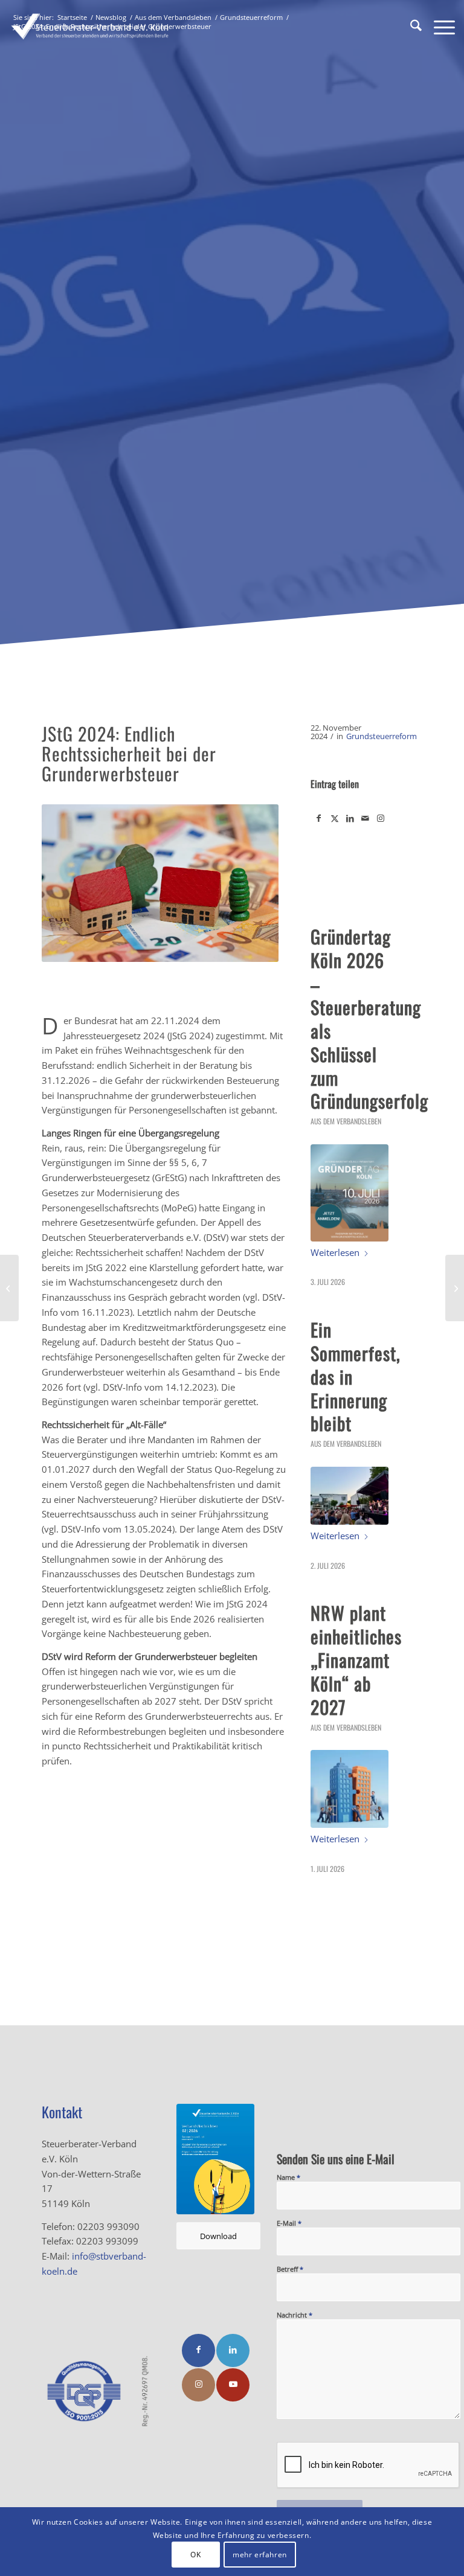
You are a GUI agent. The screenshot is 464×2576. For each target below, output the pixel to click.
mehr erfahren (260, 2555)
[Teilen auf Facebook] (319, 818)
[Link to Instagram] (381, 818)
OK (195, 2555)
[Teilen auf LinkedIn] (350, 818)
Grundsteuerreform (382, 736)
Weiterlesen (335, 1252)
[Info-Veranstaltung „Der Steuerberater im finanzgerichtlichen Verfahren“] (9, 1288)
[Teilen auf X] (335, 818)
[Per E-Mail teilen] (365, 818)
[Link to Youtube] (233, 2385)
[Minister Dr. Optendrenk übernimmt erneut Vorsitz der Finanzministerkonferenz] (455, 1288)
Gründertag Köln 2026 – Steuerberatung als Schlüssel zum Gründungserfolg (369, 1018)
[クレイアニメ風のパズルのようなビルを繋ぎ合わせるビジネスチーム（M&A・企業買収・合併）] (350, 1789)
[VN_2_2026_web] (215, 2159)
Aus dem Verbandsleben (346, 1121)
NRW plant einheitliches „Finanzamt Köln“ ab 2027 (356, 1660)
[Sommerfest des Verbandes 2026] (350, 1496)
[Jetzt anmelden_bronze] (350, 1193)
